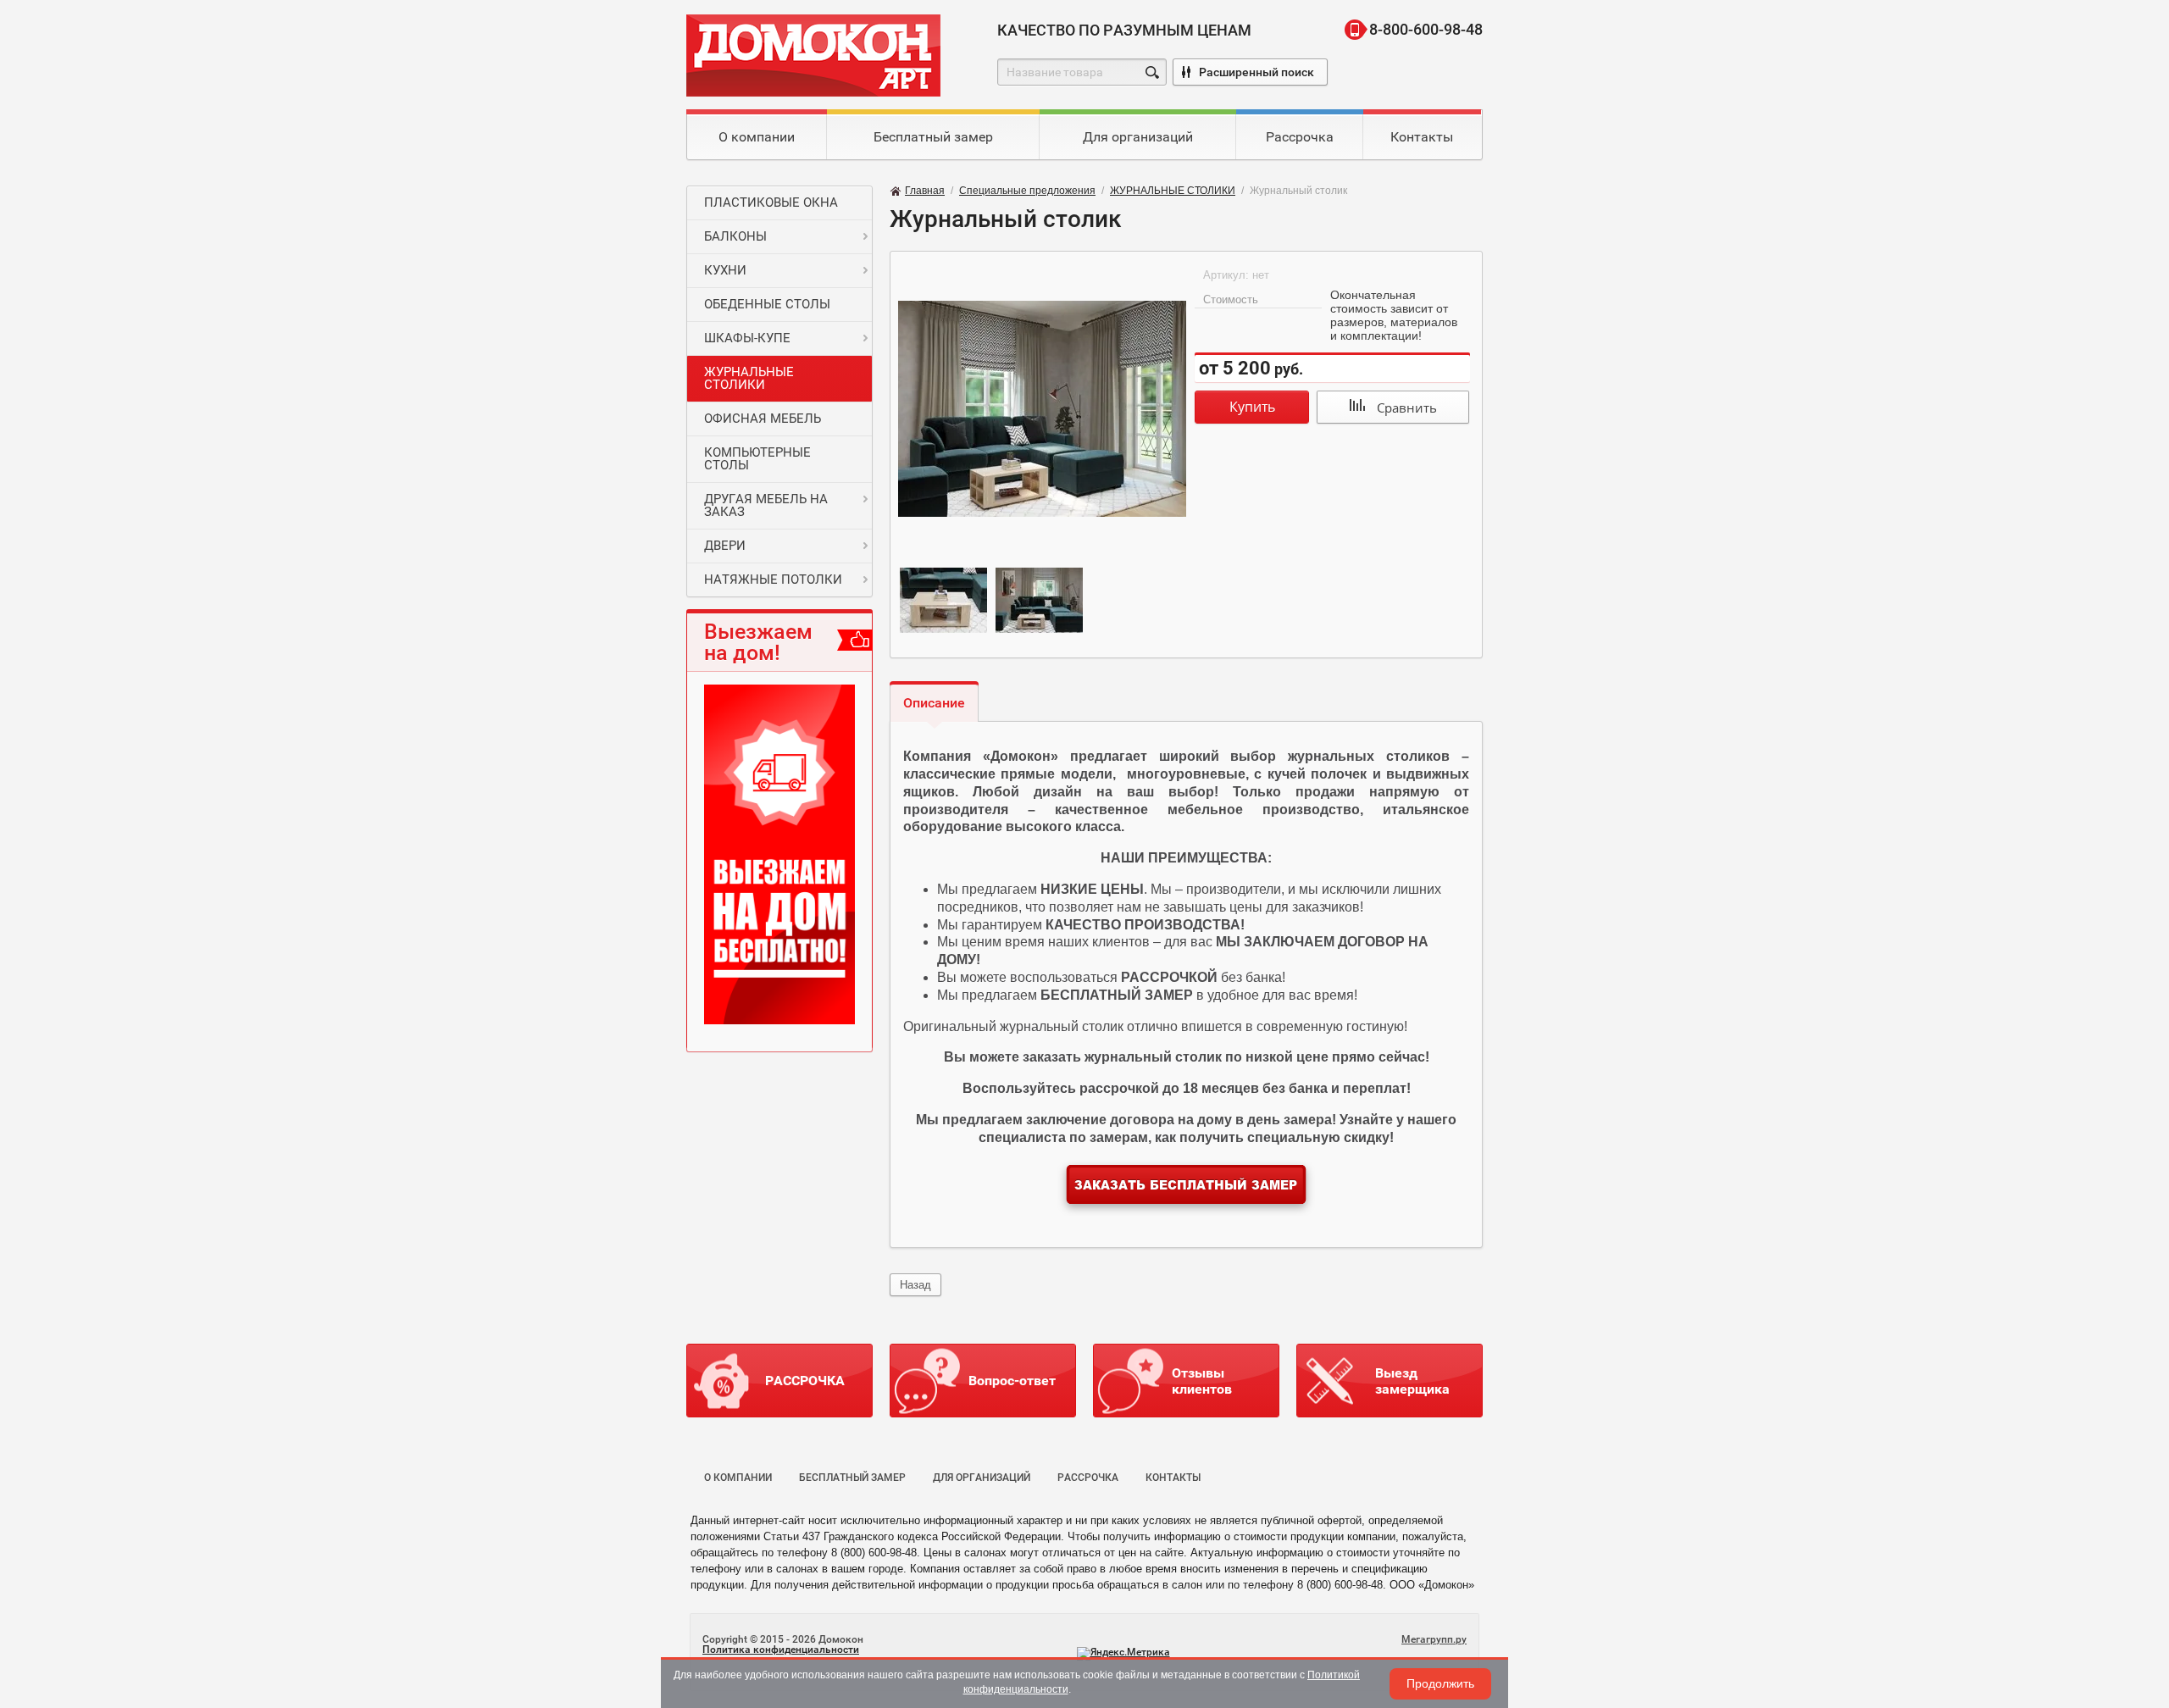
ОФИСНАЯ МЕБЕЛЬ (763, 419)
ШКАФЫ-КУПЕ (747, 338)
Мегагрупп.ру (1434, 1639)
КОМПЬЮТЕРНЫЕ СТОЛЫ (757, 459)
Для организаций (1138, 137)
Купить (1252, 407)
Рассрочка (1300, 137)
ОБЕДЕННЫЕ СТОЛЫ (767, 304)
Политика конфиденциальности (781, 1650)
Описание (934, 703)
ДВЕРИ (725, 546)
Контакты (1422, 137)
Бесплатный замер (933, 137)
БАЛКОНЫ (735, 236)
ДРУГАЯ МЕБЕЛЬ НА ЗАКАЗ (766, 505)
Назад (915, 1285)
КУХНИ (725, 270)
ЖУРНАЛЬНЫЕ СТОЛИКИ (749, 378)
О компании (757, 137)
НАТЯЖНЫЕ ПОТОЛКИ (773, 579)
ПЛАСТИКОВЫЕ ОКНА (771, 202)
